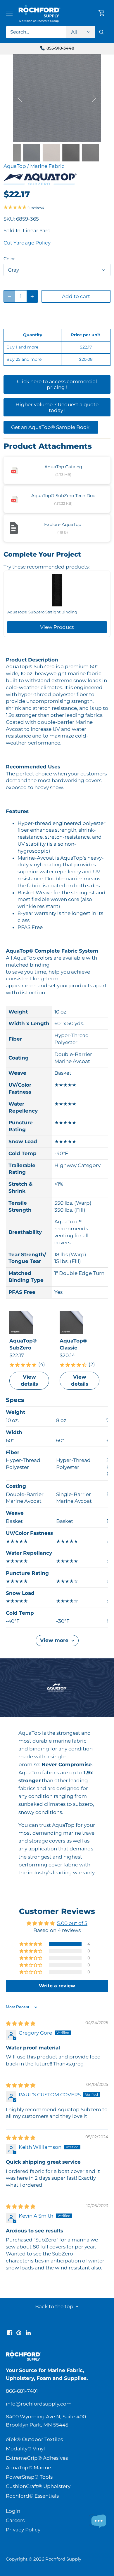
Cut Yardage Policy (27, 243)
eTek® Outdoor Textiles (34, 2439)
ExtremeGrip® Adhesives (37, 2458)
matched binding (28, 965)
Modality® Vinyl (25, 2449)
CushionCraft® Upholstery (38, 2486)
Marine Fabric (47, 166)
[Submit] (101, 32)
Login (13, 2511)
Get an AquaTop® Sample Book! (51, 427)
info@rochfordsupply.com (39, 2404)
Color (9, 259)
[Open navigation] (9, 13)
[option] (57, 98)
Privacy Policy (23, 2530)
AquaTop (15, 166)
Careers (15, 2520)
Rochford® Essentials (32, 2496)
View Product (57, 627)
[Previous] (20, 98)
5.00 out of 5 (72, 1923)
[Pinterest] (19, 2333)
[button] (31, 1944)
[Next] (94, 98)
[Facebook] (10, 2333)
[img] (21, 2024)
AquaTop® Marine (28, 2468)
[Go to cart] (102, 13)
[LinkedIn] (28, 2333)
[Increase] (32, 296)
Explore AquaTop (63, 524)
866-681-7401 (22, 2391)
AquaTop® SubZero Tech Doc (63, 496)
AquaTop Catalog (63, 467)
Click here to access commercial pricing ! (57, 384)
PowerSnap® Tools (29, 2477)
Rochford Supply (63, 2559)
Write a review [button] (57, 1986)
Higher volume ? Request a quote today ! (57, 407)
